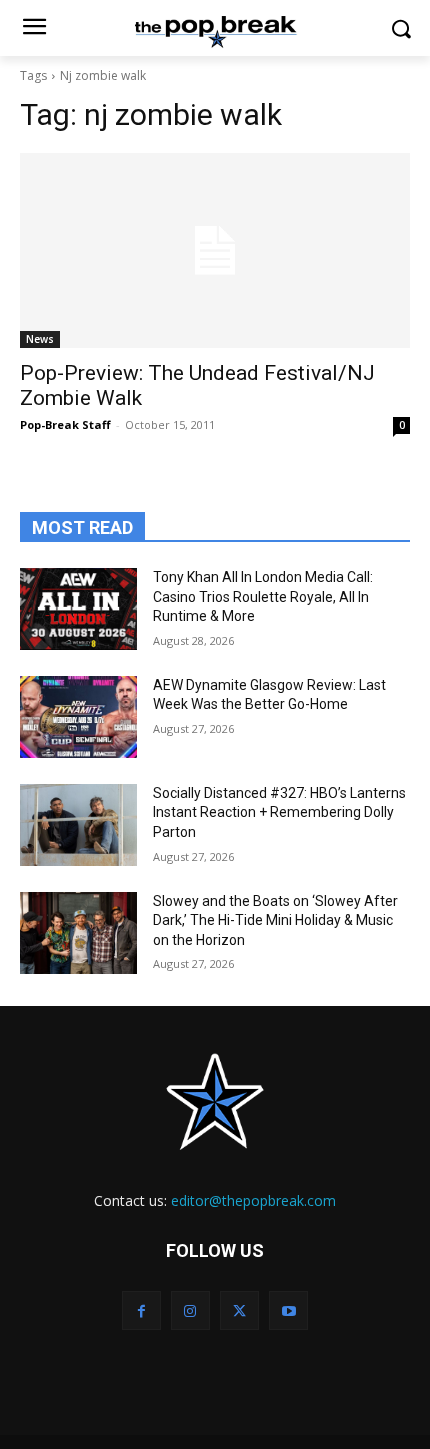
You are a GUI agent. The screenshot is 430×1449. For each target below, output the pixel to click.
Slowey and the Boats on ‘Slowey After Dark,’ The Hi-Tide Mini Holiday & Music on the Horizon (275, 920)
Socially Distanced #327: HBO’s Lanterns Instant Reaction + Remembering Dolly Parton (279, 812)
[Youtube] (288, 1310)
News (40, 339)
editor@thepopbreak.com (253, 1200)
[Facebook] (141, 1310)
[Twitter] (239, 1310)
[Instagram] (190, 1310)
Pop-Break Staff (65, 424)
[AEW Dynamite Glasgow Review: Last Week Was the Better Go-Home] (78, 717)
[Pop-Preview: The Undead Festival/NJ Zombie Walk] (215, 250)
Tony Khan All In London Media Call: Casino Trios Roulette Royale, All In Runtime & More (263, 596)
